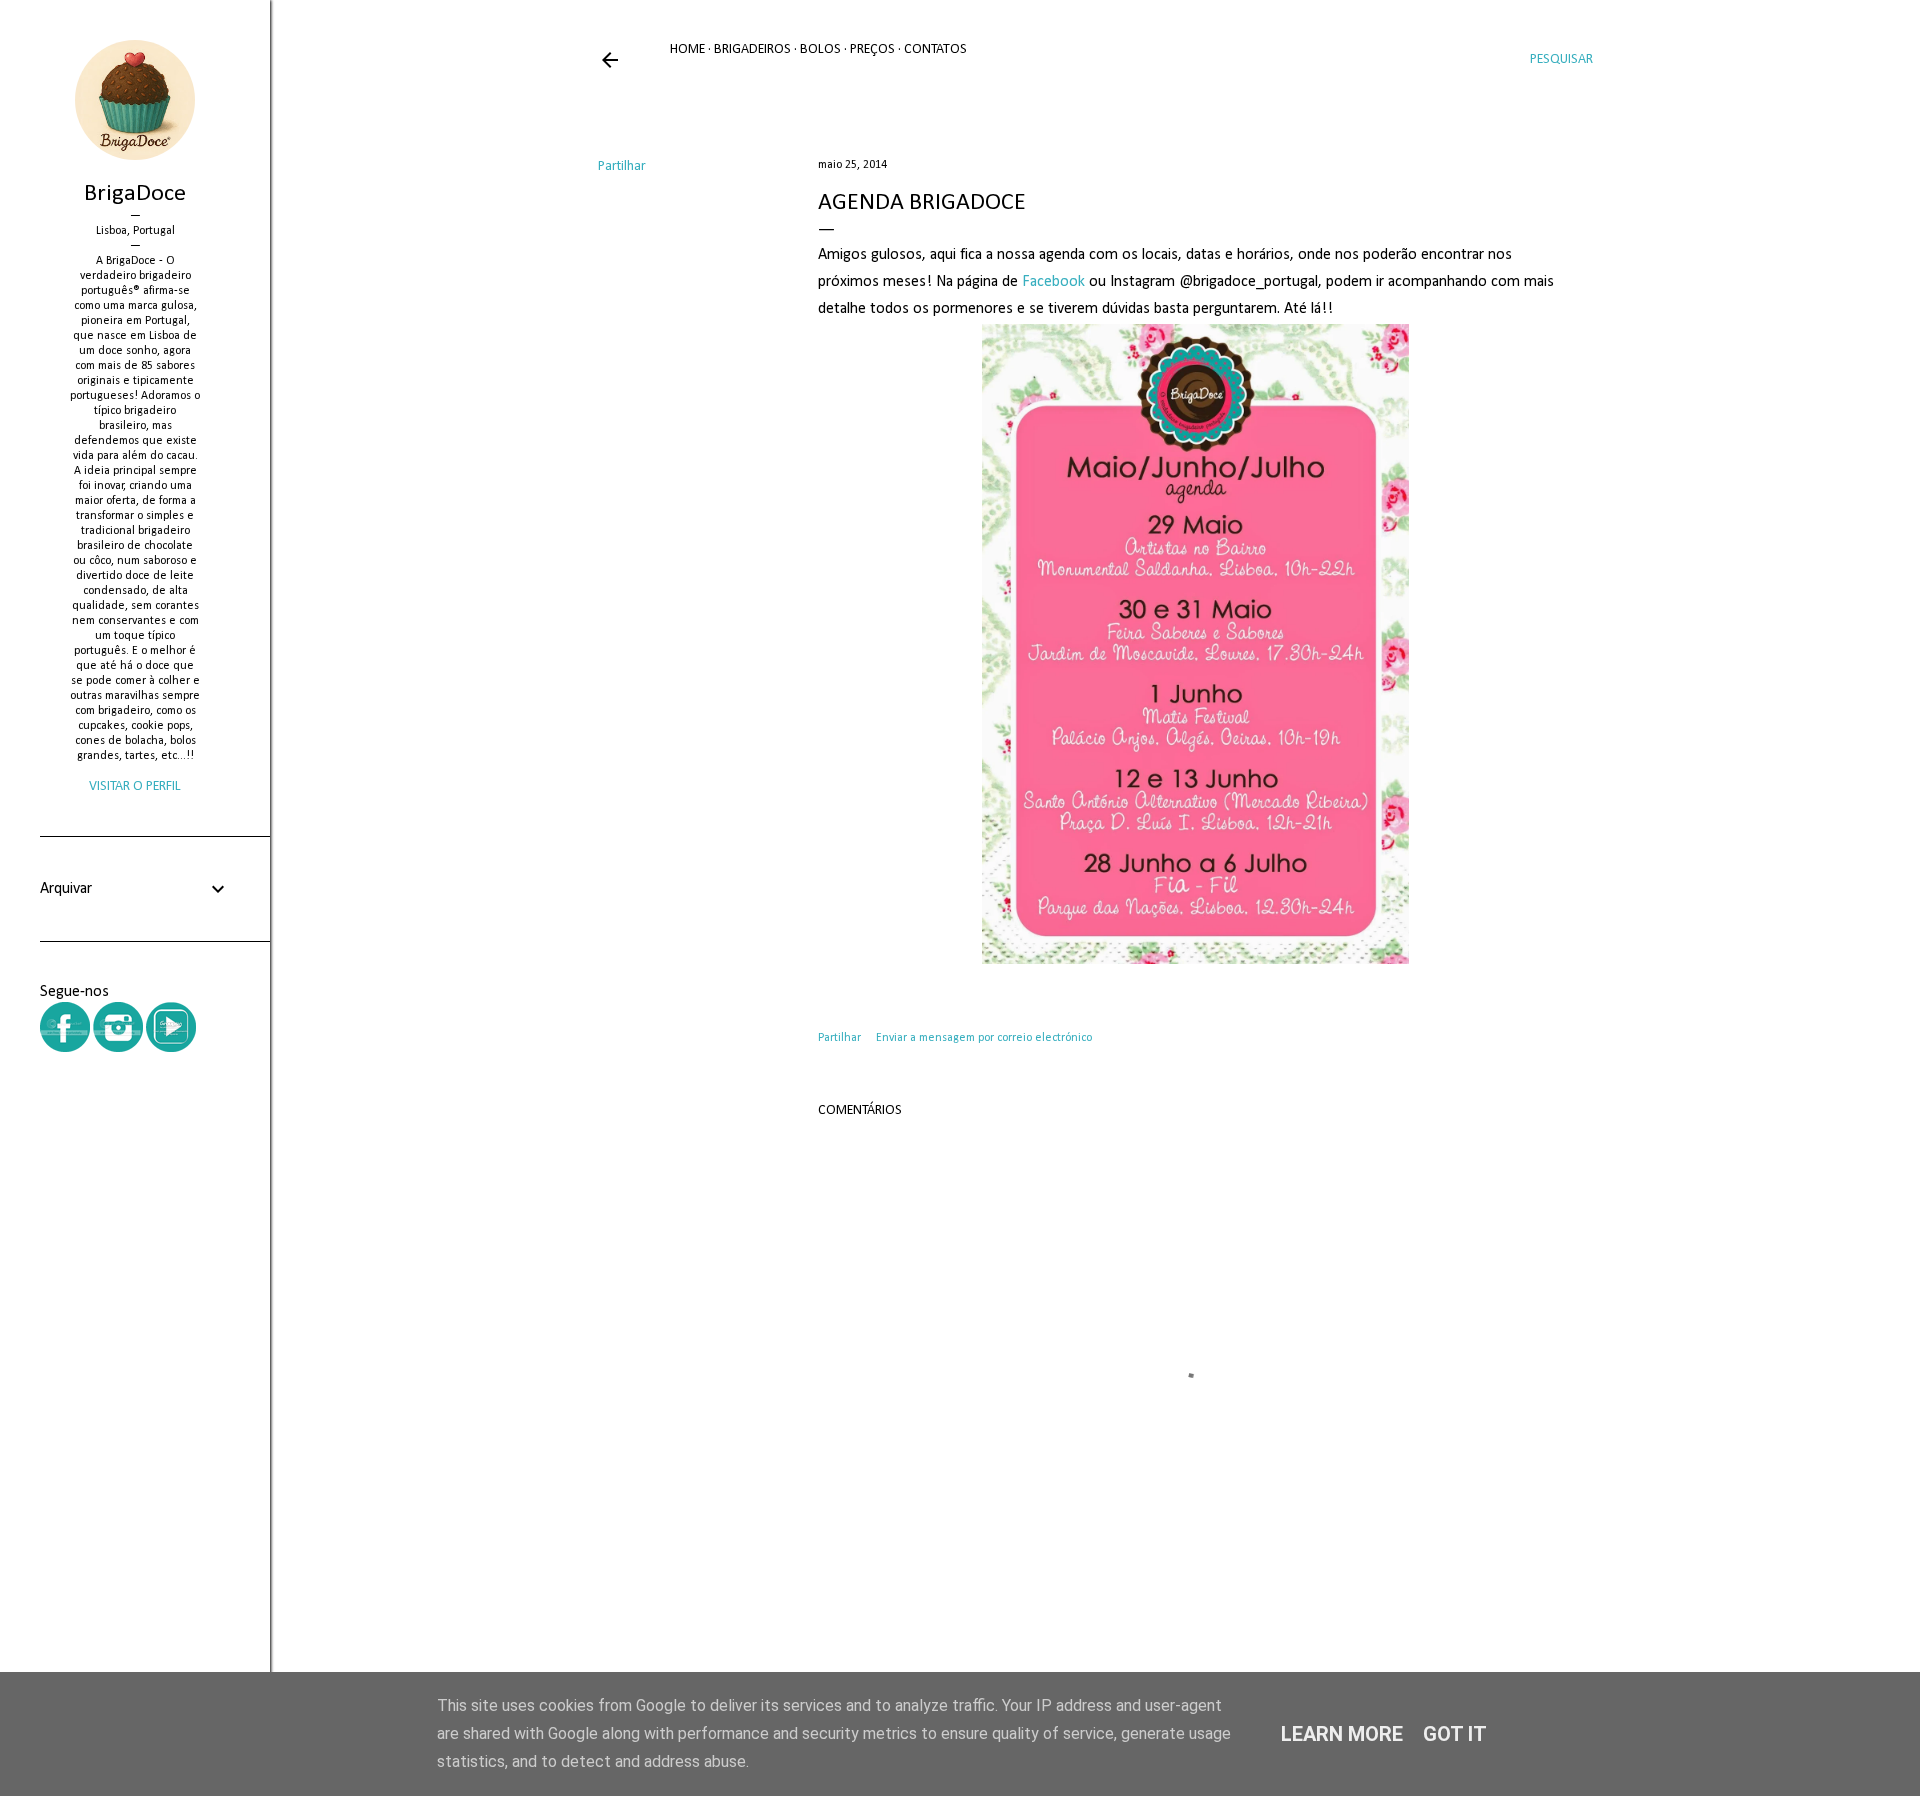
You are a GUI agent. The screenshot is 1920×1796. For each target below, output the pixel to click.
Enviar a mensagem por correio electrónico (984, 1038)
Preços (872, 49)
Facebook (1053, 282)
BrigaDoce (135, 194)
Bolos (820, 49)
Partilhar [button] (622, 166)
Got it (1455, 1734)
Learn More (1342, 1734)
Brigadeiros (752, 49)
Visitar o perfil (135, 786)
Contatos (935, 49)
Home (687, 49)
